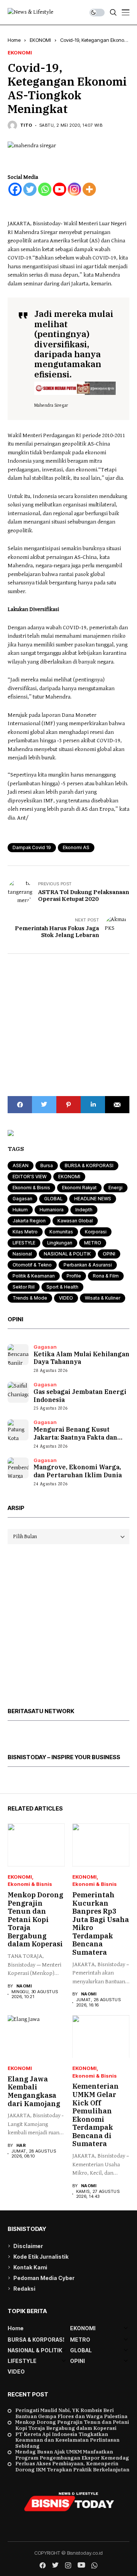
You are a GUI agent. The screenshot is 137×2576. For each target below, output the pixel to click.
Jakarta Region (29, 1221)
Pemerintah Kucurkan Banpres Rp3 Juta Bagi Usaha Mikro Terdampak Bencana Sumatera (101, 1924)
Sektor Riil (24, 1287)
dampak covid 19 (32, 847)
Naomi (24, 1986)
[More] (89, 189)
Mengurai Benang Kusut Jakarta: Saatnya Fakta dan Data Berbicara (75, 1437)
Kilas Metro (25, 1232)
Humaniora (52, 1210)
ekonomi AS (76, 847)
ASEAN (21, 1165)
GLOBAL (53, 1199)
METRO (93, 1243)
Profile (74, 1276)
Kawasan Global (75, 1221)
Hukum (20, 1210)
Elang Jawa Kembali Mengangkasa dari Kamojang (34, 2091)
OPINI (109, 1254)
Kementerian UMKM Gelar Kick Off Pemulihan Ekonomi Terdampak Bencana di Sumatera (96, 2115)
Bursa (47, 1165)
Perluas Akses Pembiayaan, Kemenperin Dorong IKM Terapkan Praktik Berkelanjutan (72, 2467)
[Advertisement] (68, 1025)
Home (14, 40)
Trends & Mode (30, 1298)
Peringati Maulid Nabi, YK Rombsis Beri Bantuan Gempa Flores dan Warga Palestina (71, 2413)
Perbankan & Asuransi (88, 1265)
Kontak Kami (30, 2267)
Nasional (22, 1254)
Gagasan (22, 1199)
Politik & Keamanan (34, 1276)
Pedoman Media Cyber (44, 2278)
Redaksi (24, 2289)
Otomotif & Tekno (32, 1265)
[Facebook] (15, 189)
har (21, 2146)
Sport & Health (62, 1287)
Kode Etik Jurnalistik (41, 2257)
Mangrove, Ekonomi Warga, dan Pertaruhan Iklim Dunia (78, 1471)
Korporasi (96, 1232)
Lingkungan (60, 1243)
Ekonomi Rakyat (79, 1188)
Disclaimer (28, 2246)
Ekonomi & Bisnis (31, 1188)
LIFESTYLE (24, 1243)
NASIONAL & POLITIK (67, 1254)
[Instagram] (74, 189)
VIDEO (66, 1298)
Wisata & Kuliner (103, 1298)
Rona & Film (106, 1276)
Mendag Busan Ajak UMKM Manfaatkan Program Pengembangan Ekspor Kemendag (72, 2455)
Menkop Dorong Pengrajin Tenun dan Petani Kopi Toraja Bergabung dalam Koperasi (35, 1920)
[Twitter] (30, 189)
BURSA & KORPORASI (89, 1165)
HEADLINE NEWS (93, 1199)
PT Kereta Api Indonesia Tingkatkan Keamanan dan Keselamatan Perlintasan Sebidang (67, 2440)
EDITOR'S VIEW (29, 1177)
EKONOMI (40, 40)
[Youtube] (60, 189)
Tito (26, 125)
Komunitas (61, 1232)
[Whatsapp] (45, 189)
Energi (115, 1188)
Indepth (84, 1210)
